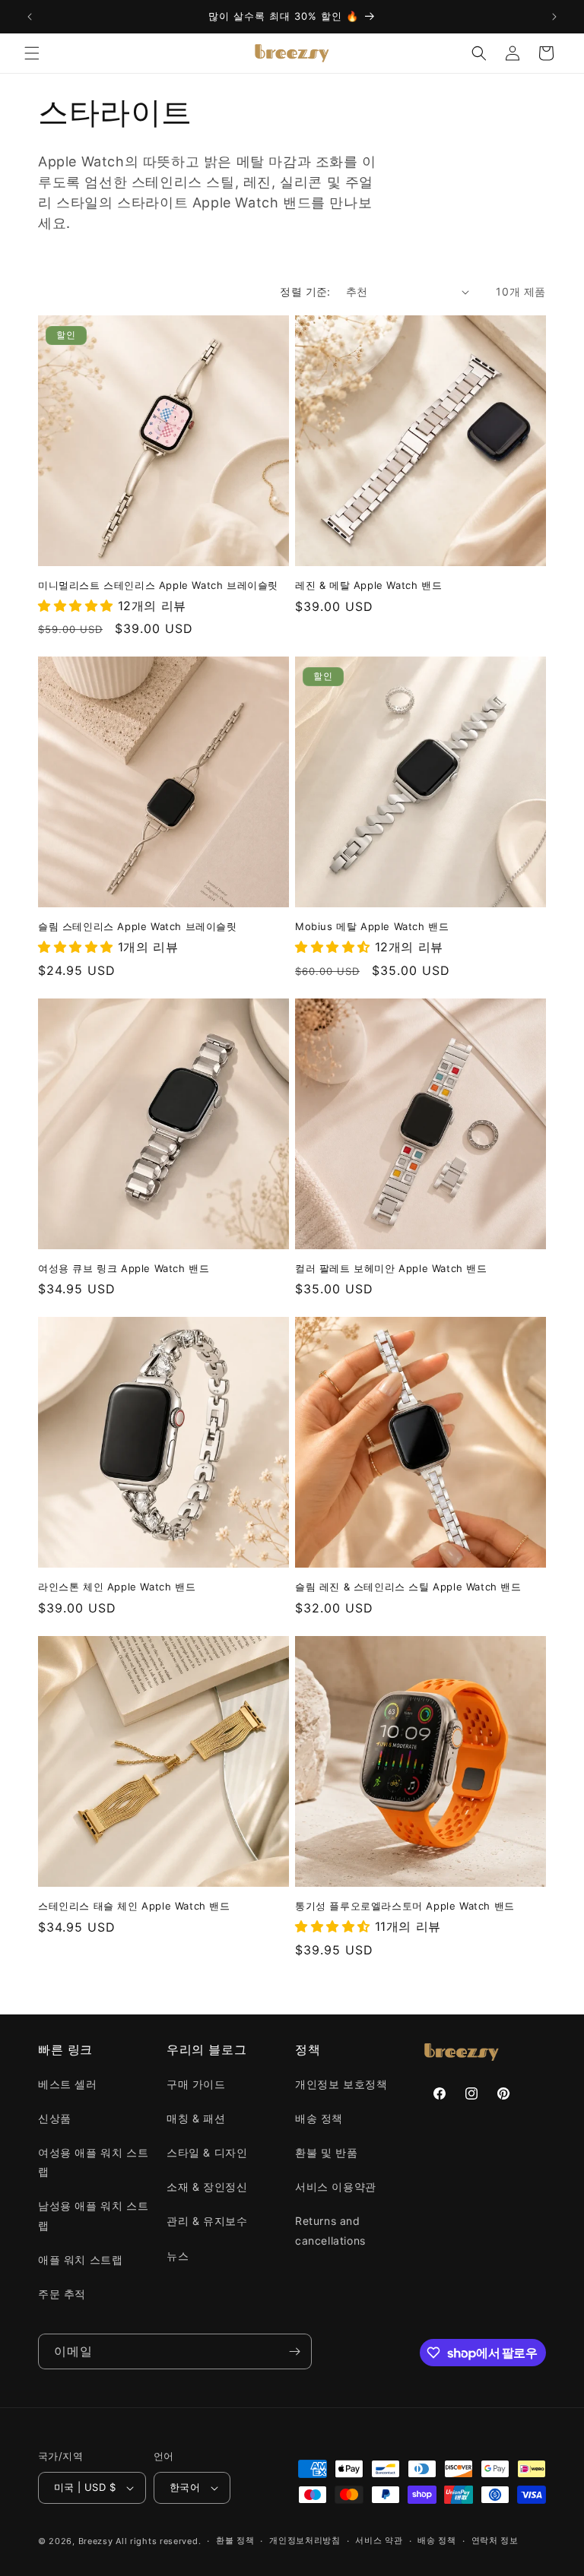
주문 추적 (62, 2294)
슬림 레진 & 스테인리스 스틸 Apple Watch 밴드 (408, 1587)
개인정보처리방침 (305, 2540)
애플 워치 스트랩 (80, 2260)
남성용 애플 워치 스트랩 (93, 2215)
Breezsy (96, 2541)
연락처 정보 (495, 2540)
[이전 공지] (30, 17)
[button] (32, 53)
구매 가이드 (196, 2084)
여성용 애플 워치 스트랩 (93, 2162)
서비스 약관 (379, 2540)
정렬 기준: (305, 291)
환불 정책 (235, 2540)
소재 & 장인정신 (207, 2187)
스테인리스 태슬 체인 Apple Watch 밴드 (134, 1906)
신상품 (55, 2118)
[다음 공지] (554, 17)
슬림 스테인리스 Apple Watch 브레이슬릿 (138, 926)
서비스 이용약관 (336, 2187)
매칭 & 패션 (196, 2118)
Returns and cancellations (330, 2230)
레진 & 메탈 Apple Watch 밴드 (368, 585)
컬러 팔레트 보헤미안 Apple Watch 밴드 (391, 1268)
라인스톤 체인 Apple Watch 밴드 (117, 1587)
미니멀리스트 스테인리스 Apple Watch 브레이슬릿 (158, 585)
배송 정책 (319, 2118)
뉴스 (178, 2256)
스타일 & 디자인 (207, 2152)
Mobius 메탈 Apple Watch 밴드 (372, 926)
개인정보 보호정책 (341, 2084)
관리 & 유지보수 (207, 2221)
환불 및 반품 (326, 2152)
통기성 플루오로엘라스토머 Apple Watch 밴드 (405, 1906)
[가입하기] (294, 2351)
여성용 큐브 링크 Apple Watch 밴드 (124, 1268)
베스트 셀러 (68, 2084)
